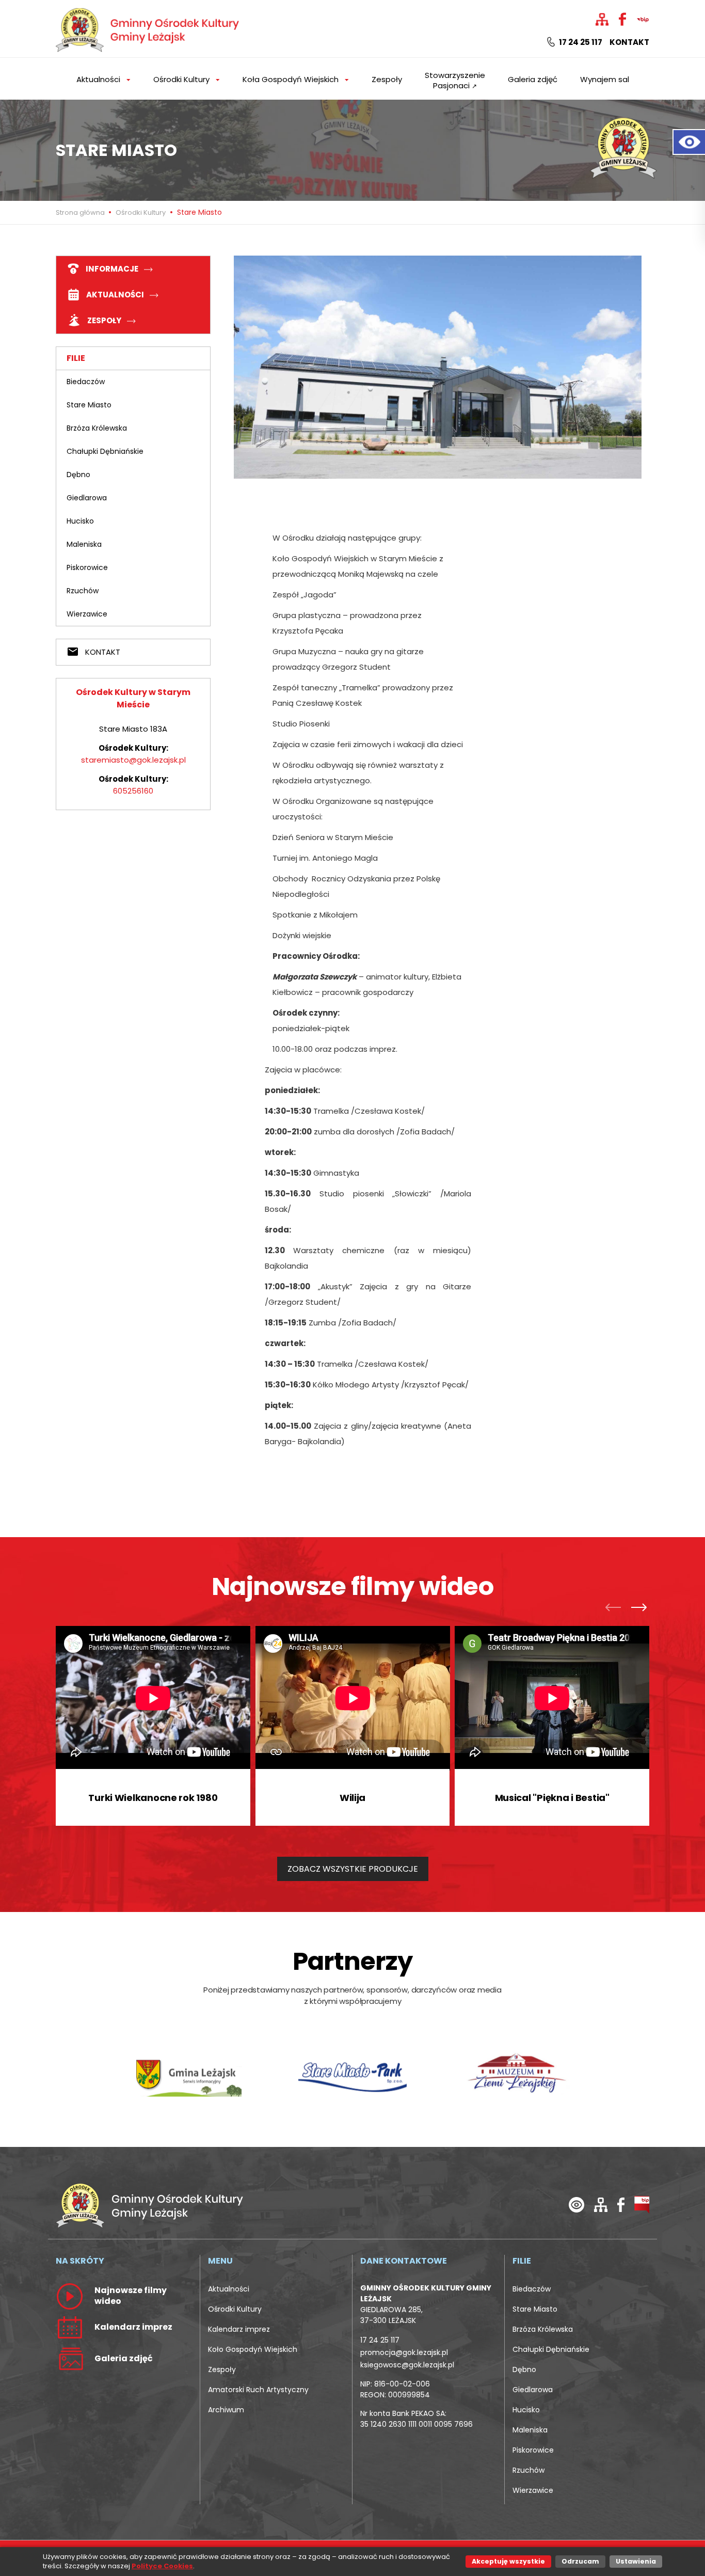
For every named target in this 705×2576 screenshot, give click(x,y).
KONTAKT (102, 652)
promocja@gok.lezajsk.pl (404, 2352)
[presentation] (616, 1609)
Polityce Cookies (162, 2566)
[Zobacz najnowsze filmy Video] (70, 2296)
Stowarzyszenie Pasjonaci (455, 80)
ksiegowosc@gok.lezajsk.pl (407, 2365)
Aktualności (229, 2289)
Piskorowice (87, 567)
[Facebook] (621, 2204)
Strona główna (81, 212)
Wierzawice (87, 614)
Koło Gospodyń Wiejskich (253, 2349)
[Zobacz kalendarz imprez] (70, 2327)
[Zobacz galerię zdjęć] (70, 2358)
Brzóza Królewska (97, 428)
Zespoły (387, 79)
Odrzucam (580, 2561)
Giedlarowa (87, 498)
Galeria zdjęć (533, 79)
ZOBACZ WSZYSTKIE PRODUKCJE (353, 1869)
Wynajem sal (605, 79)
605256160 (133, 791)
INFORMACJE (112, 269)
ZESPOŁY (104, 320)
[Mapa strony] (601, 2204)
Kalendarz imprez (239, 2329)
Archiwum (226, 2410)
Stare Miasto (89, 405)
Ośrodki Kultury (141, 212)
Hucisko (80, 521)
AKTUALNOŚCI (115, 295)
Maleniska (84, 544)
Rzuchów (83, 591)
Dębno (78, 475)
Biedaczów (86, 382)
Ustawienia (636, 2561)
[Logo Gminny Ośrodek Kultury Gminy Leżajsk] (149, 28)
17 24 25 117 (580, 42)
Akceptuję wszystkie (508, 2561)
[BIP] (642, 2204)
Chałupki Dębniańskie (105, 451)
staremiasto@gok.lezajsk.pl (133, 760)
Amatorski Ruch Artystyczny (258, 2390)
